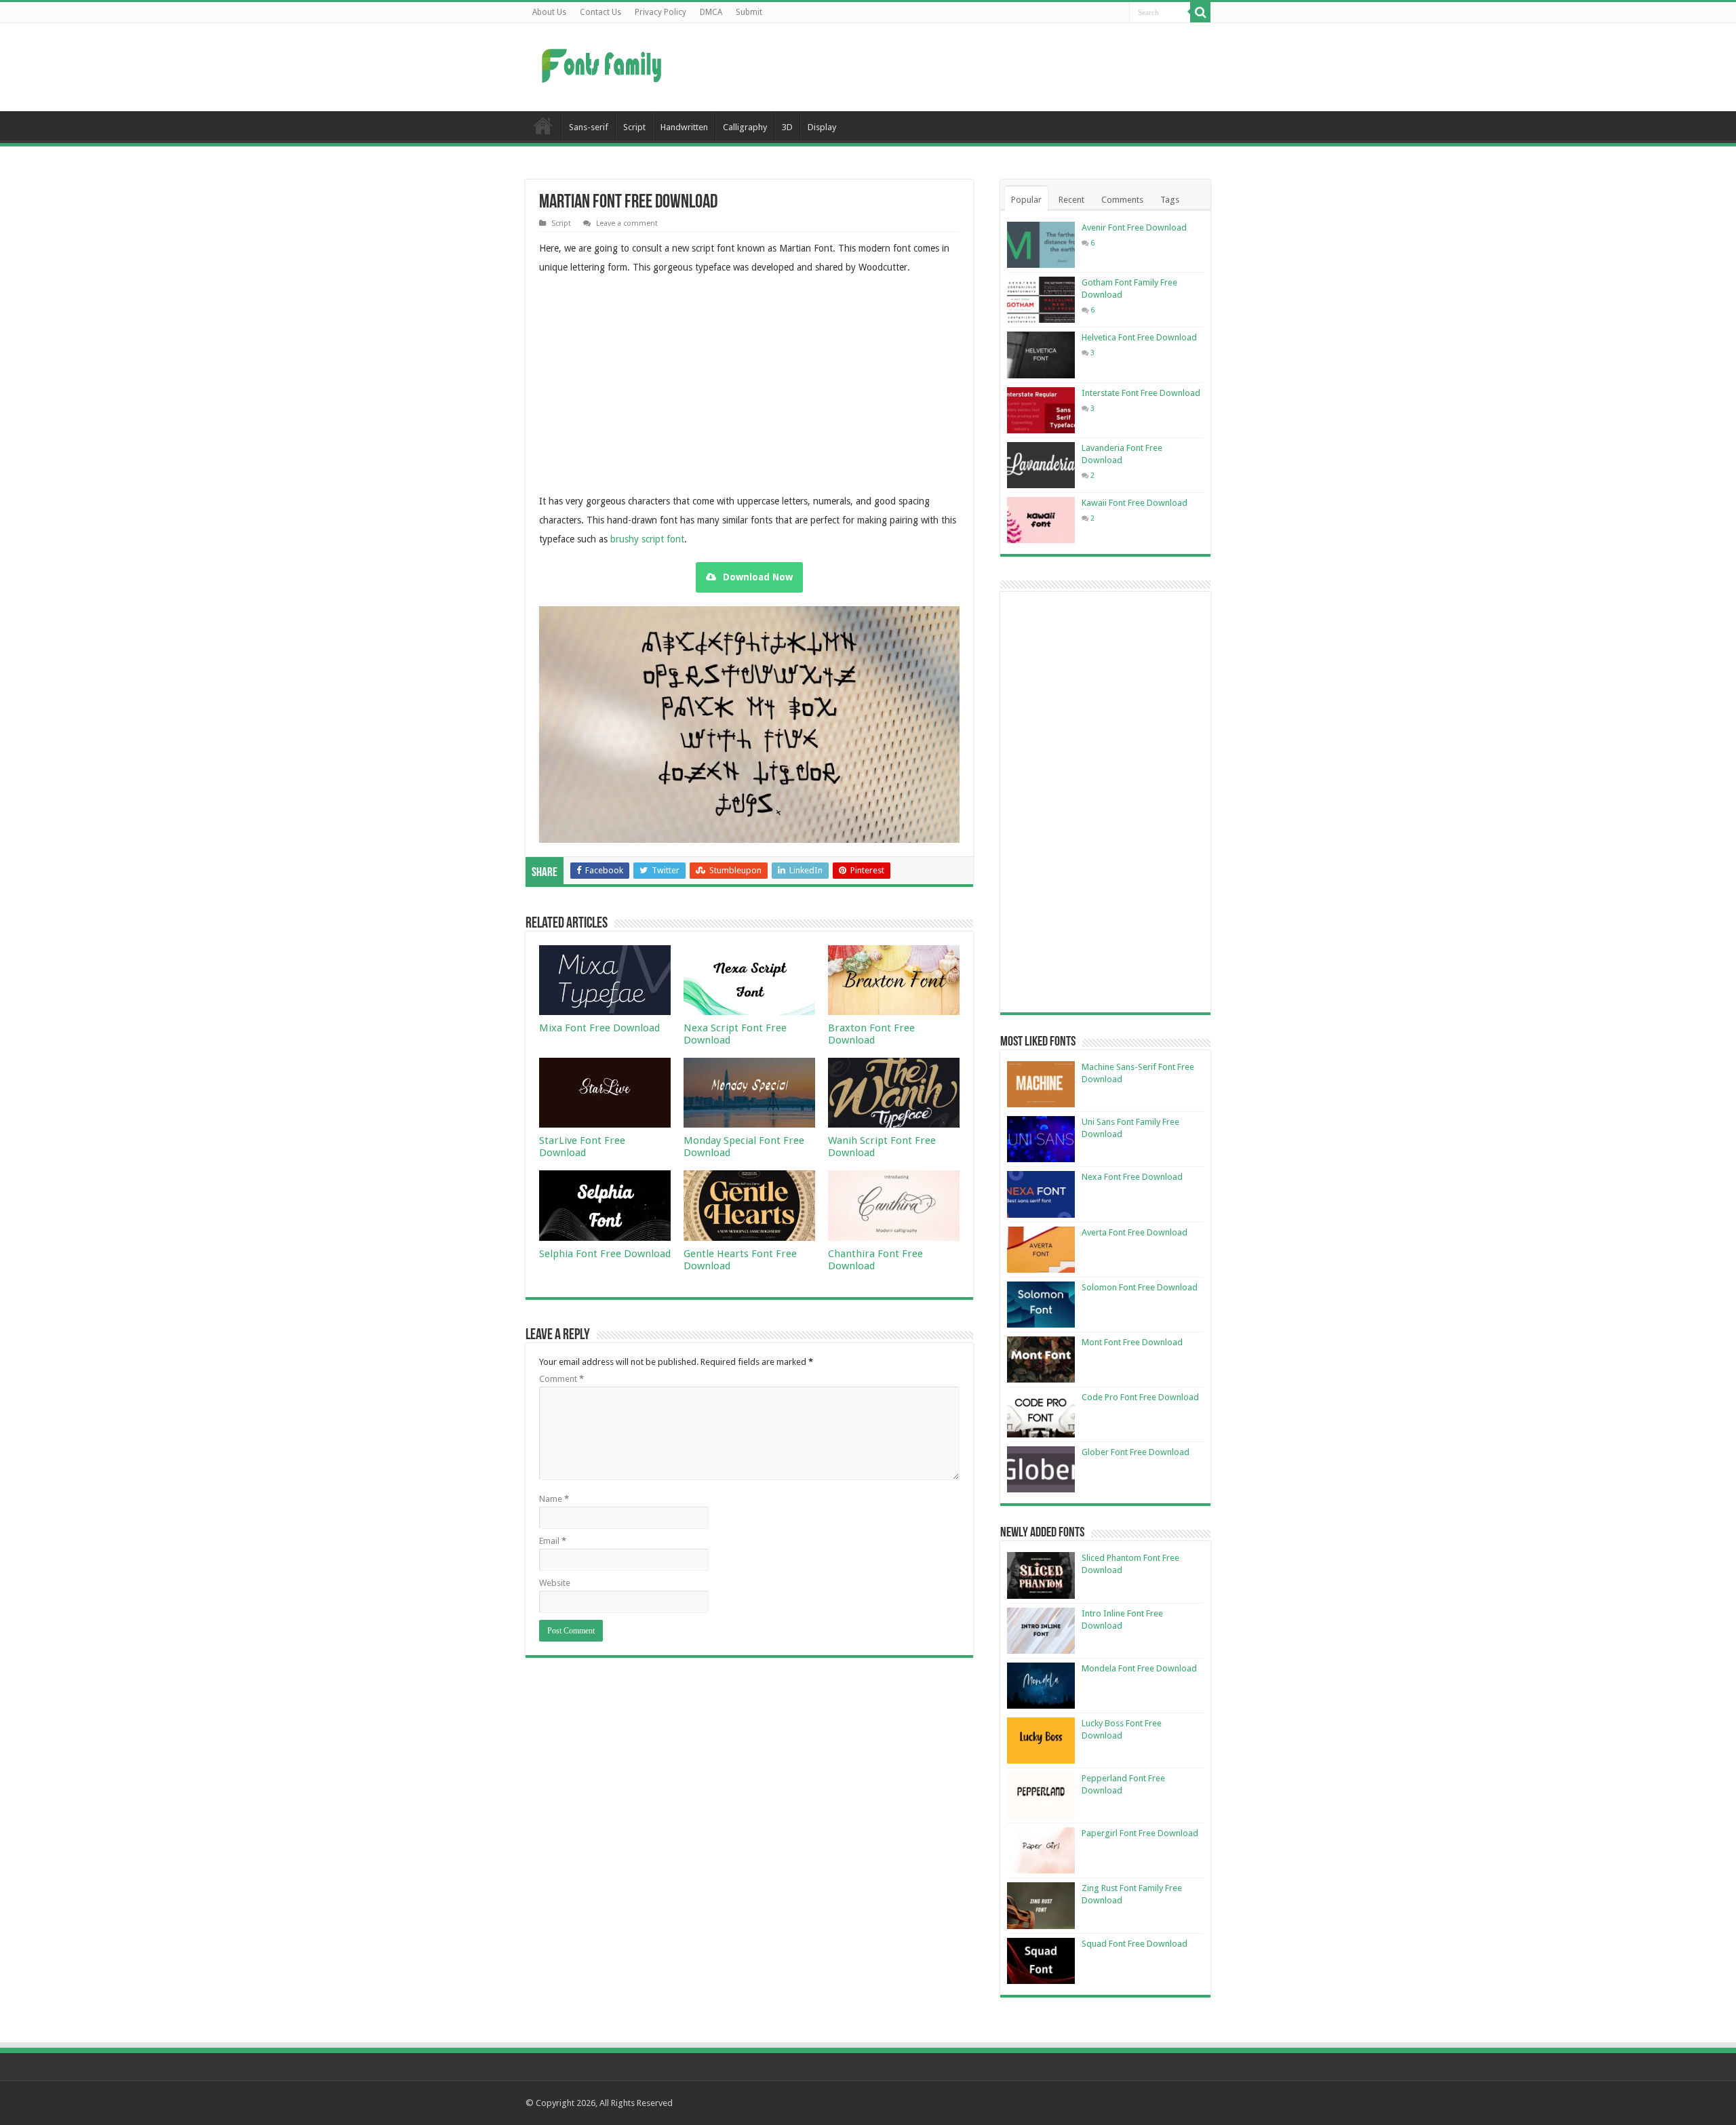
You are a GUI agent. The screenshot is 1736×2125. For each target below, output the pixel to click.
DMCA (711, 12)
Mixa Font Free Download (599, 1028)
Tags (1170, 200)
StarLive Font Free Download (582, 1147)
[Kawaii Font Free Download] (1041, 520)
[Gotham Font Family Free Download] (1041, 300)
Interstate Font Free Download (1141, 393)
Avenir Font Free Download (1134, 227)
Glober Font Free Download (1136, 1452)
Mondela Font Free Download (1139, 1668)
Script (634, 127)
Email (553, 1541)
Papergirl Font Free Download (1140, 1833)
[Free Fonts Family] (604, 63)
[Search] (1200, 12)
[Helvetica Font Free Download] (1041, 355)
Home (543, 125)
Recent (1071, 200)
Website (555, 1583)
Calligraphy (745, 127)
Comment (561, 1379)
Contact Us (600, 12)
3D (787, 127)
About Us (549, 12)
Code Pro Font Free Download (1140, 1397)
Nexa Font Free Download (1132, 1177)
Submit (749, 12)
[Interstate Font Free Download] (1041, 410)
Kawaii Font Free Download (1135, 503)
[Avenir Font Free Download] (1041, 245)
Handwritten (684, 127)
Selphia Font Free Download (605, 1254)
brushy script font (647, 539)
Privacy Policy (660, 12)
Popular (1026, 200)
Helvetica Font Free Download (1139, 337)
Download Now (758, 577)
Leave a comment (627, 223)
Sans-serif (589, 127)
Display (822, 127)
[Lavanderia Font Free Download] (1041, 465)
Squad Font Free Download (1135, 1944)
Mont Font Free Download (1132, 1342)
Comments (1122, 200)
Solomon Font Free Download (1140, 1287)
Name (554, 1499)
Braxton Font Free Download (871, 1034)
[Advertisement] (953, 67)
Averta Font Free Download (1135, 1232)
